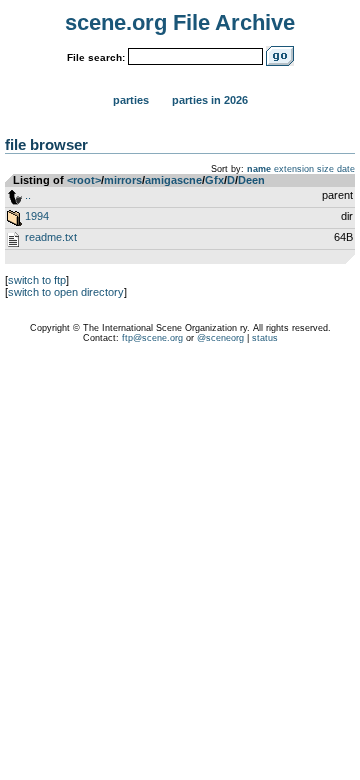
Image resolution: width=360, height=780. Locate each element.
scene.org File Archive (180, 22)
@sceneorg (220, 338)
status (265, 338)
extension (294, 169)
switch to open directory (66, 292)
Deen (251, 180)
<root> (84, 180)
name (259, 169)
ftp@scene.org (152, 338)
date (346, 169)
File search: (96, 57)
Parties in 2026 (210, 100)
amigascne (173, 180)
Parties (131, 100)
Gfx (214, 180)
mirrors (123, 180)
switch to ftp (37, 280)
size (325, 169)
